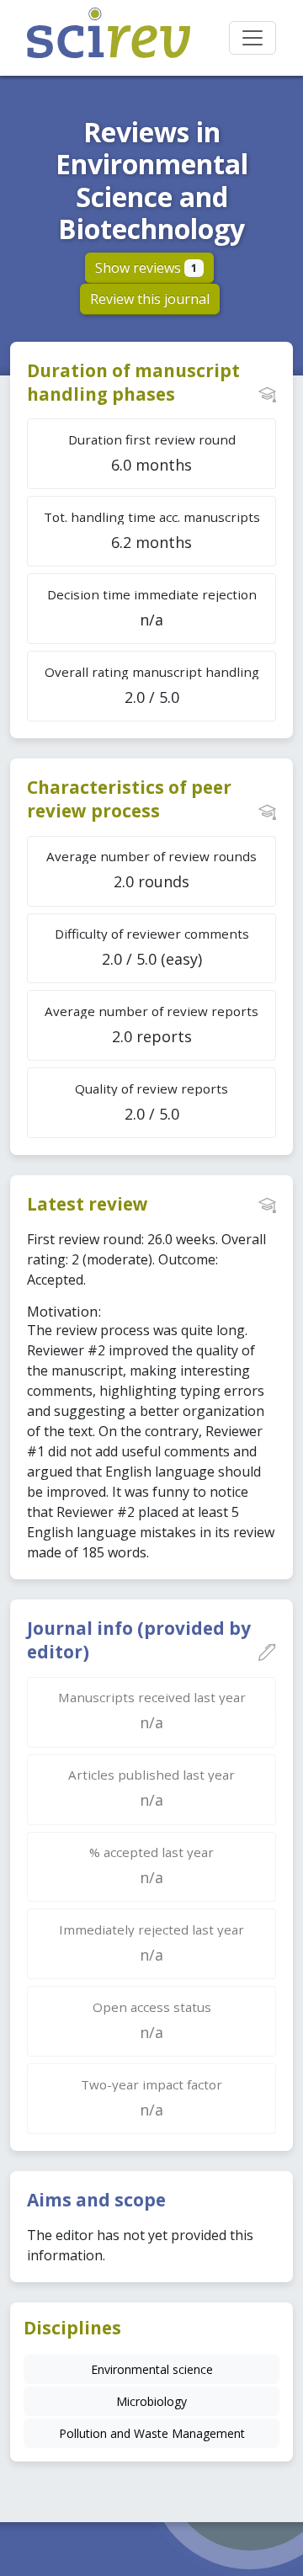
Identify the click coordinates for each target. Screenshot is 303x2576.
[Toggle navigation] (252, 38)
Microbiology (151, 2401)
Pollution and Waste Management (152, 2433)
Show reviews (146, 268)
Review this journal (150, 299)
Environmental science (152, 2369)
